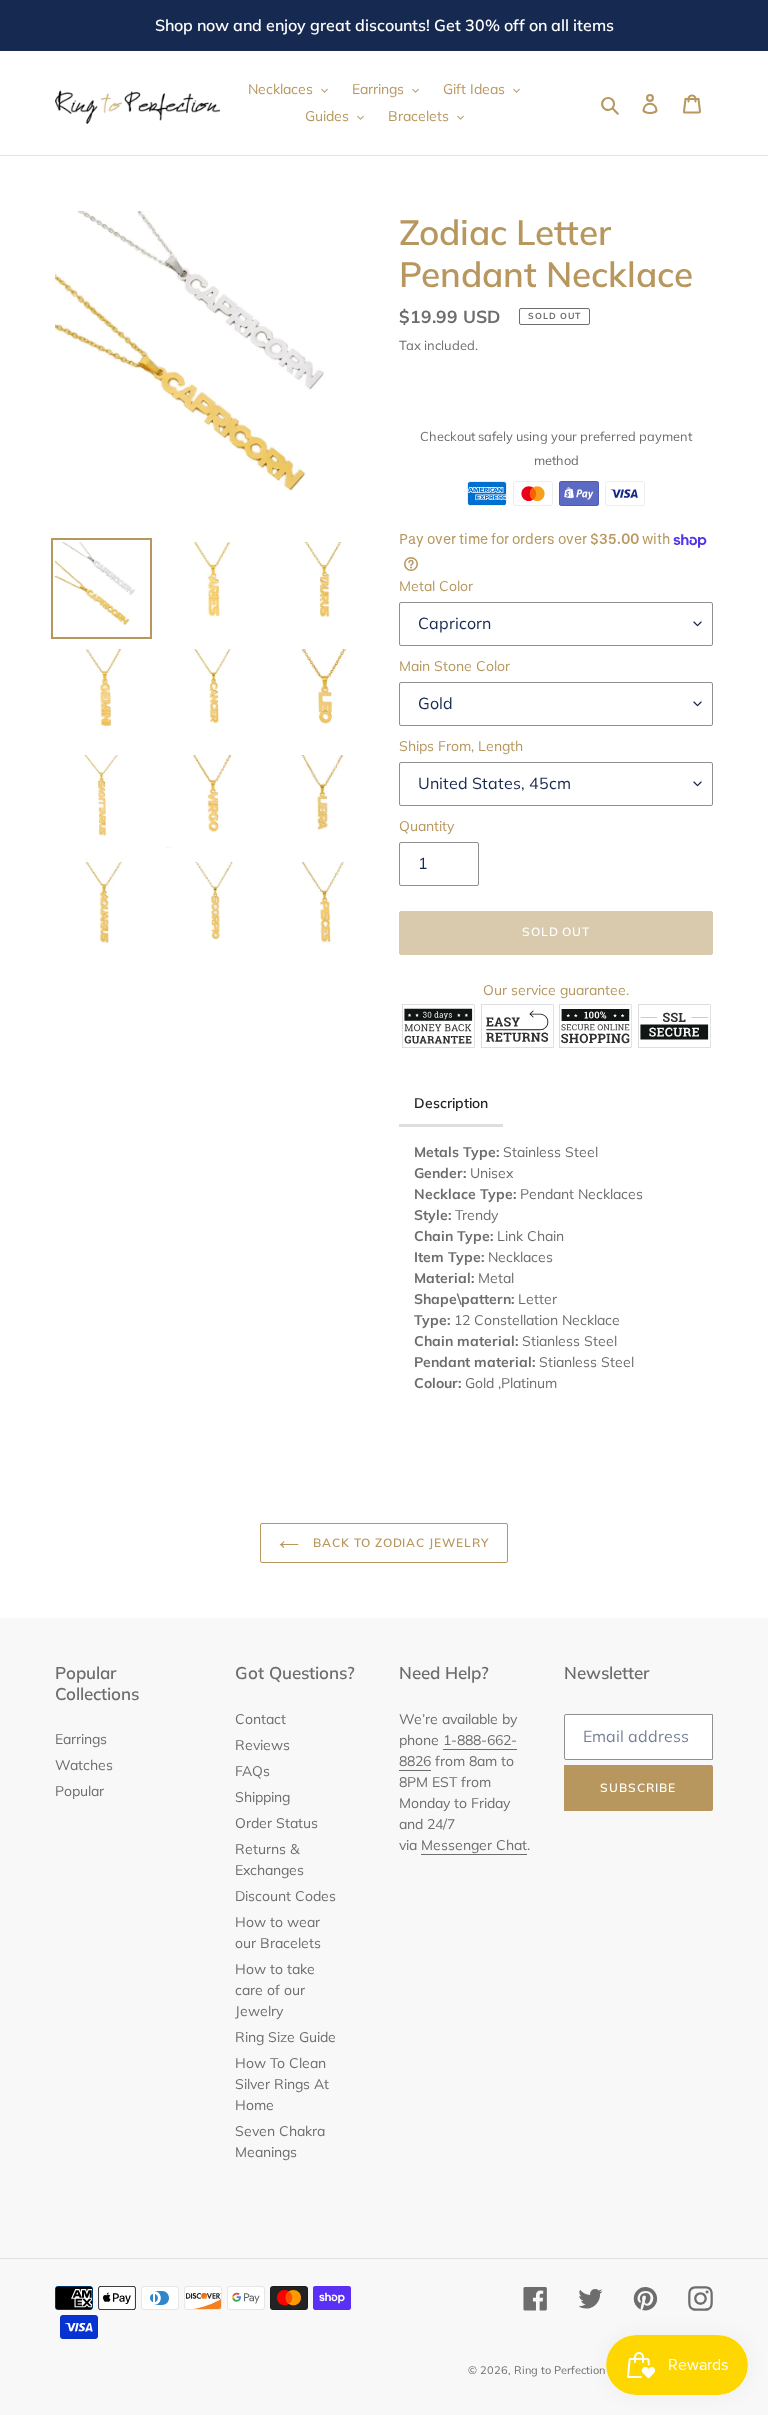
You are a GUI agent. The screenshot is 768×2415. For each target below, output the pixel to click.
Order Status (276, 1823)
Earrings (81, 1739)
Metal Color (436, 586)
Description (451, 1103)
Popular (79, 1791)
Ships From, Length (461, 746)
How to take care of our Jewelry (275, 1990)
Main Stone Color (454, 666)
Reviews (262, 1745)
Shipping (262, 1797)
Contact (260, 1719)
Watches (84, 1765)
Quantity (426, 826)
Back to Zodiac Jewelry (399, 1542)
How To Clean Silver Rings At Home (282, 2084)
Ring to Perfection (559, 2370)
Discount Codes (285, 1896)
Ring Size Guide (285, 2037)
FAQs (252, 1771)
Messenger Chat (474, 1845)
